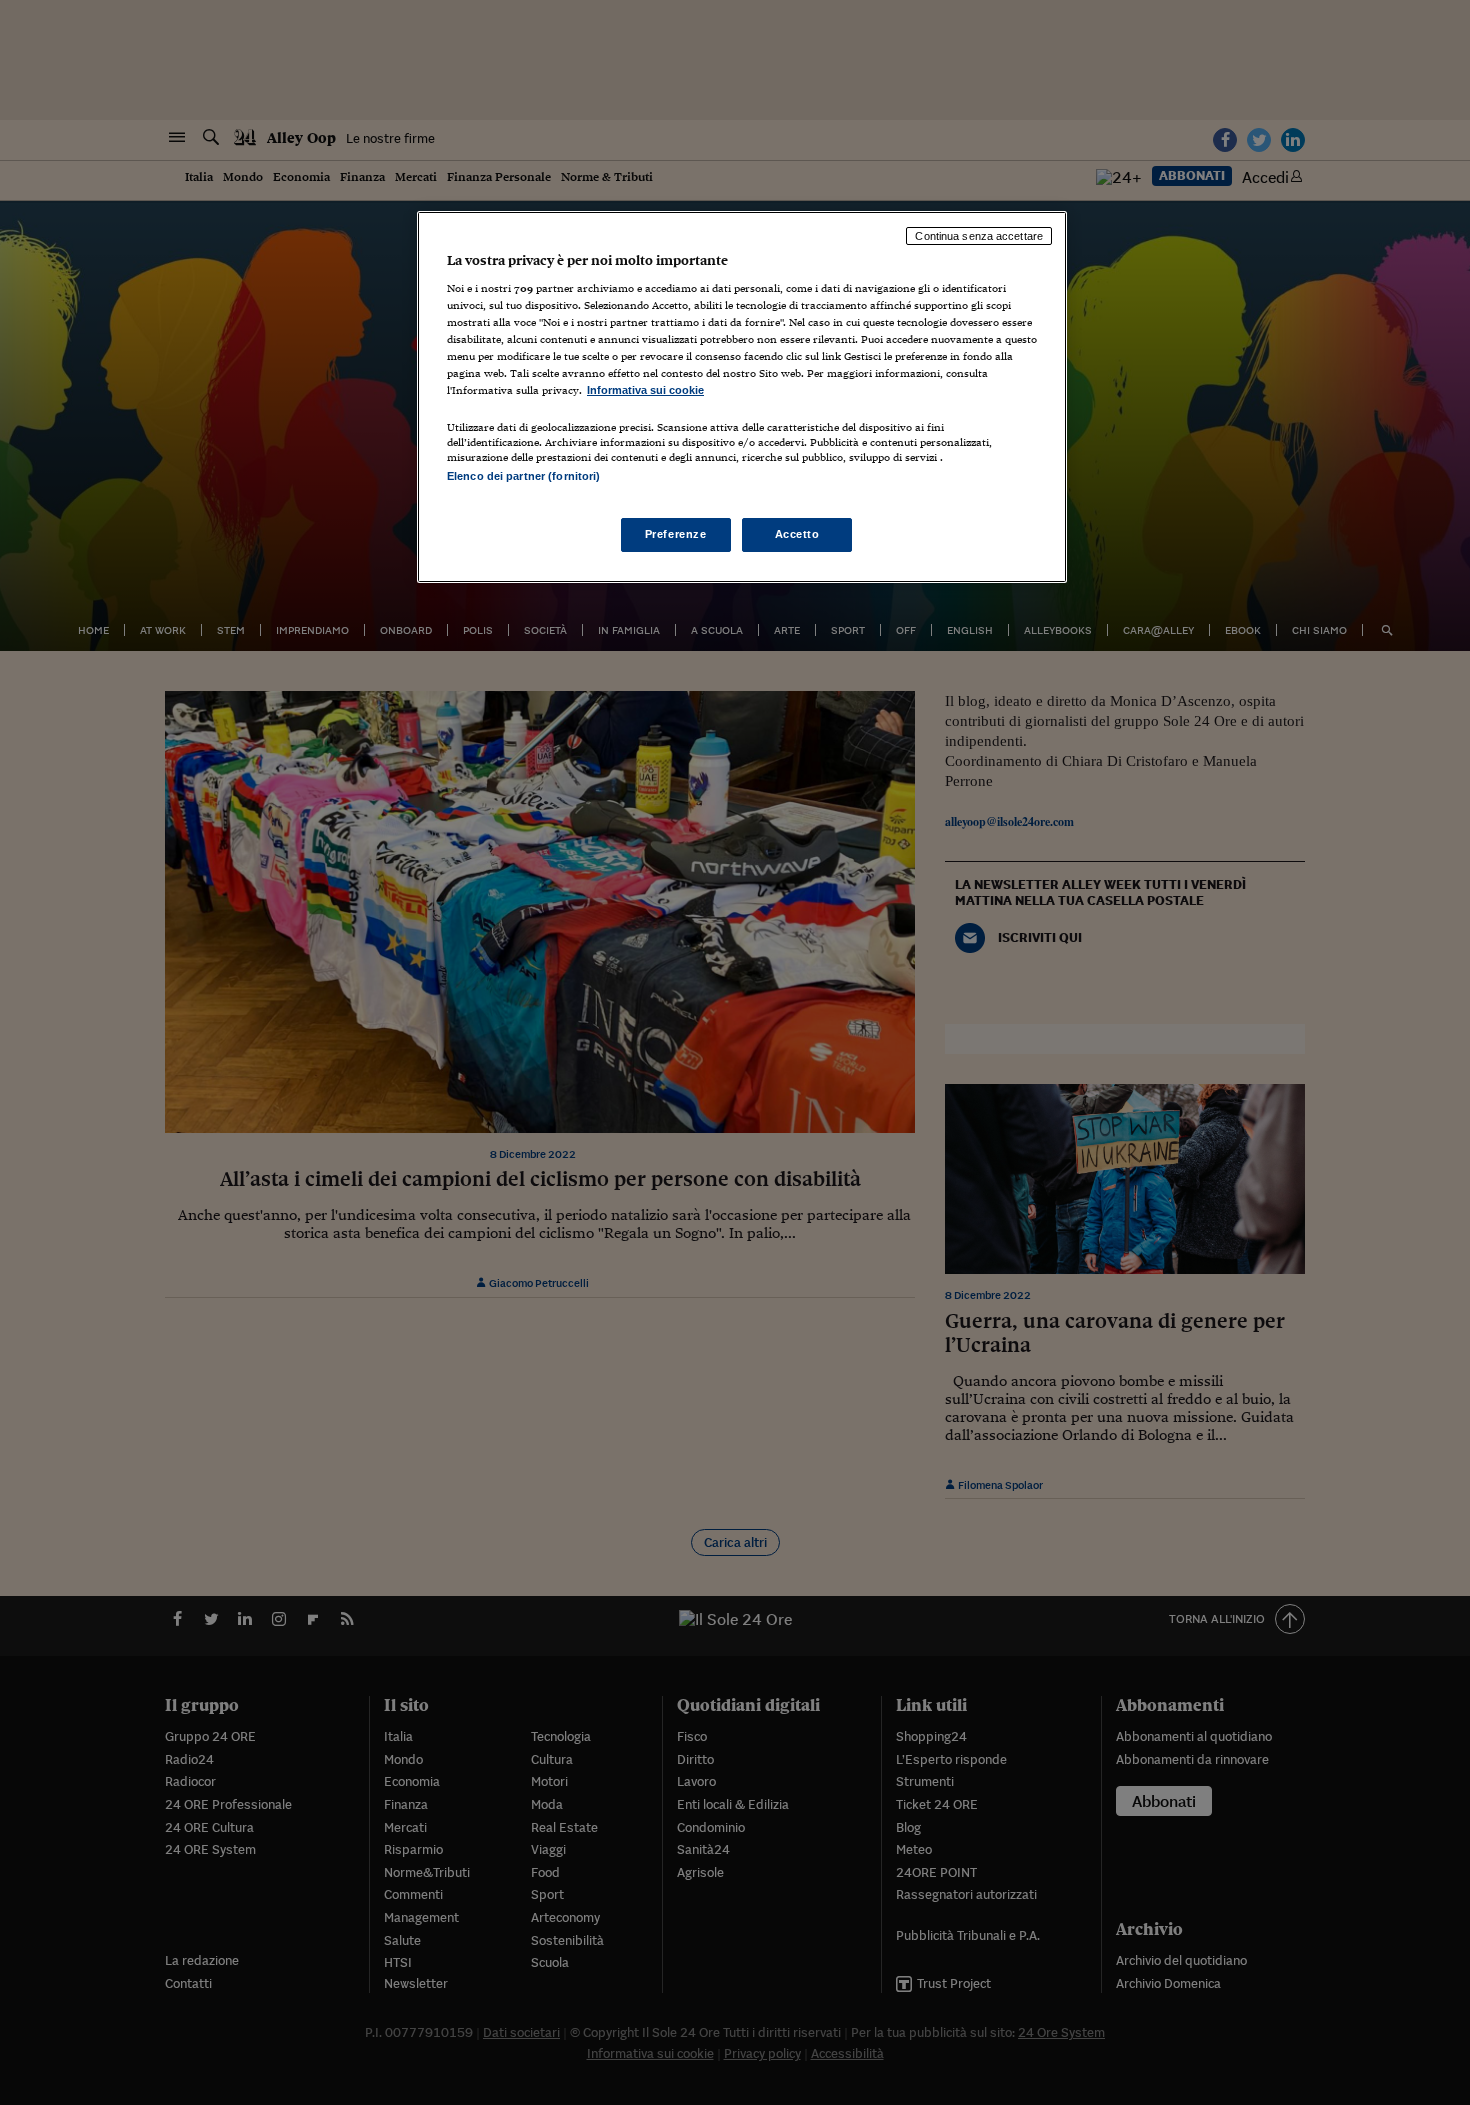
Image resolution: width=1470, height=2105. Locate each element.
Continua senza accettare (979, 236)
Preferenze (676, 534)
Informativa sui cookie (645, 390)
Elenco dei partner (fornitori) (523, 476)
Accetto (797, 534)
